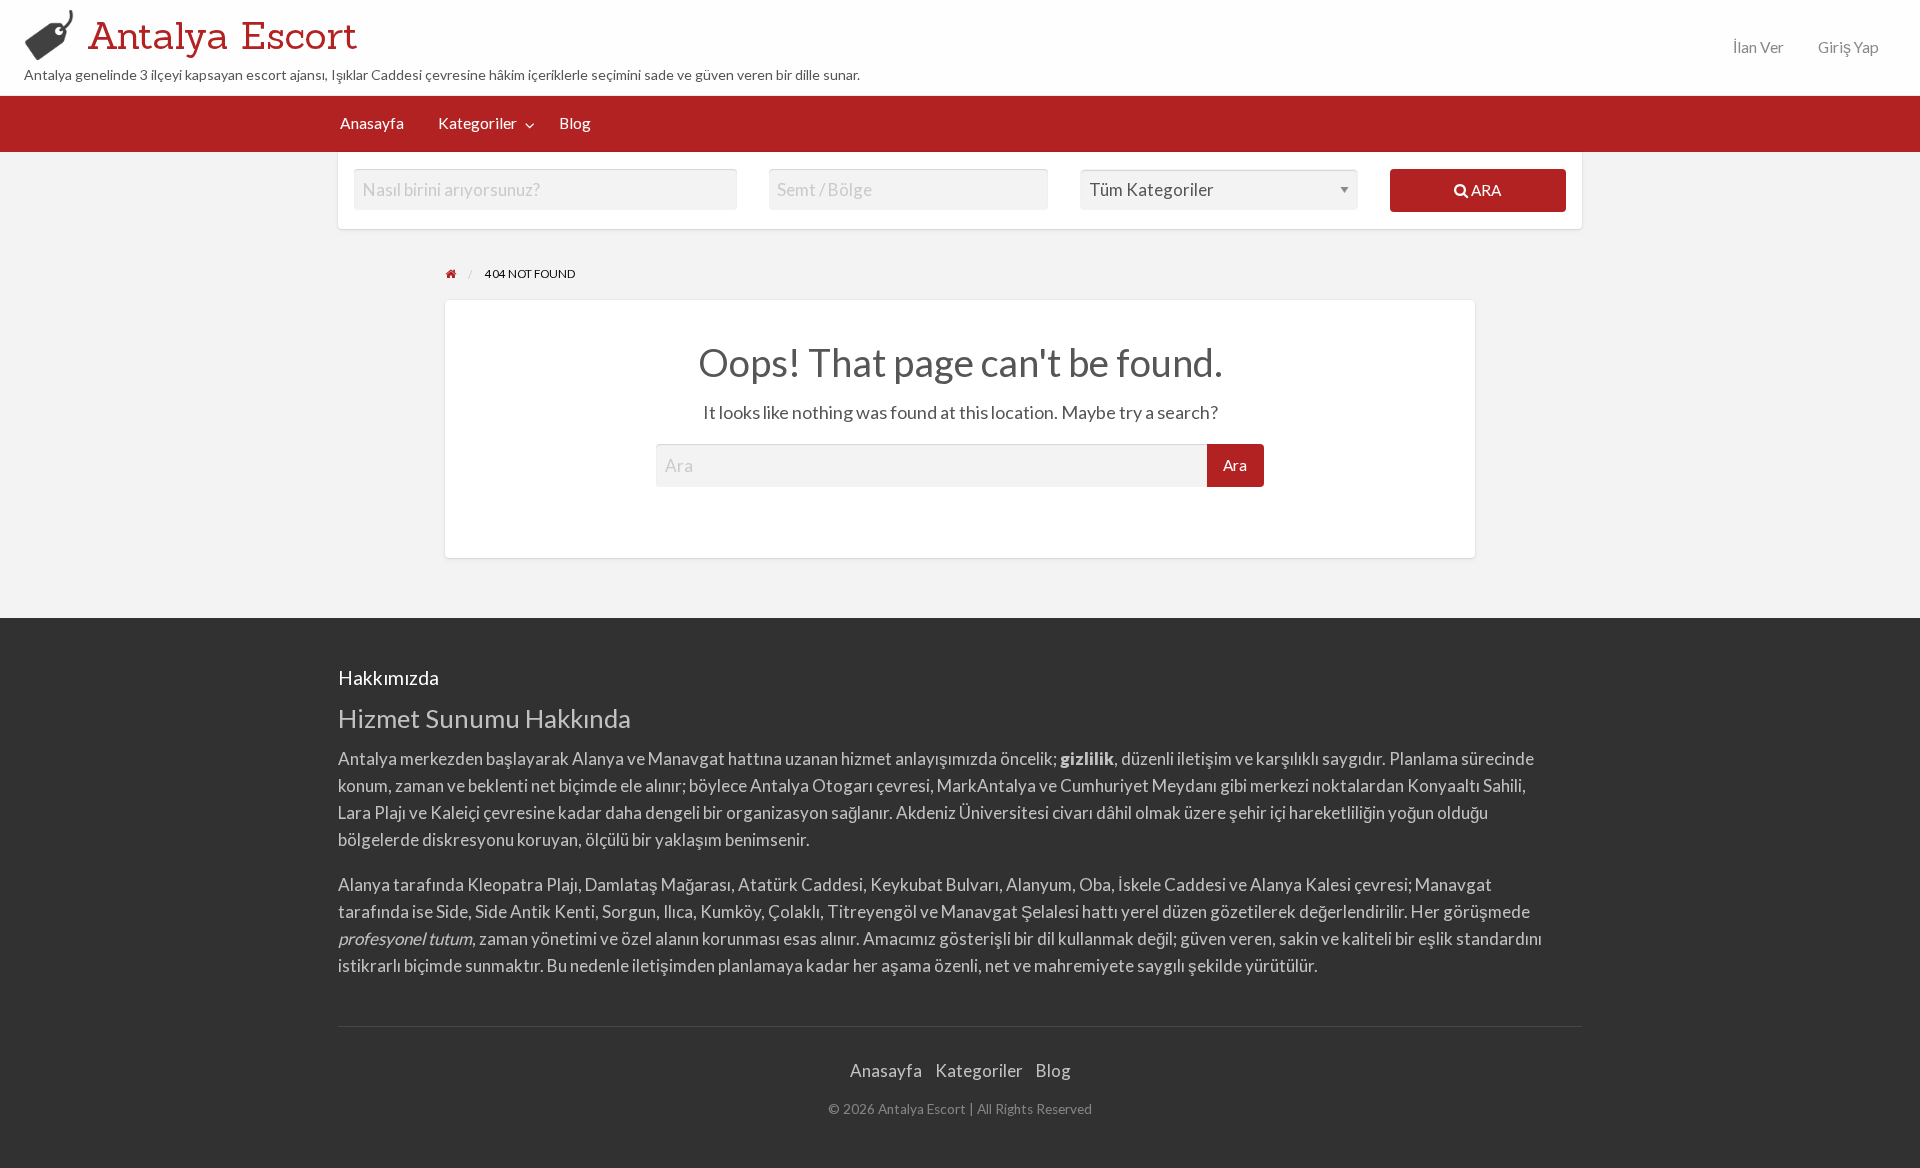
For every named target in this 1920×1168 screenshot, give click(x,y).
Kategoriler (477, 123)
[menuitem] (1754, 47)
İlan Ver (1757, 47)
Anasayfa (372, 123)
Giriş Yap (1848, 47)
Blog (575, 123)
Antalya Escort (222, 35)
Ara (1484, 190)
